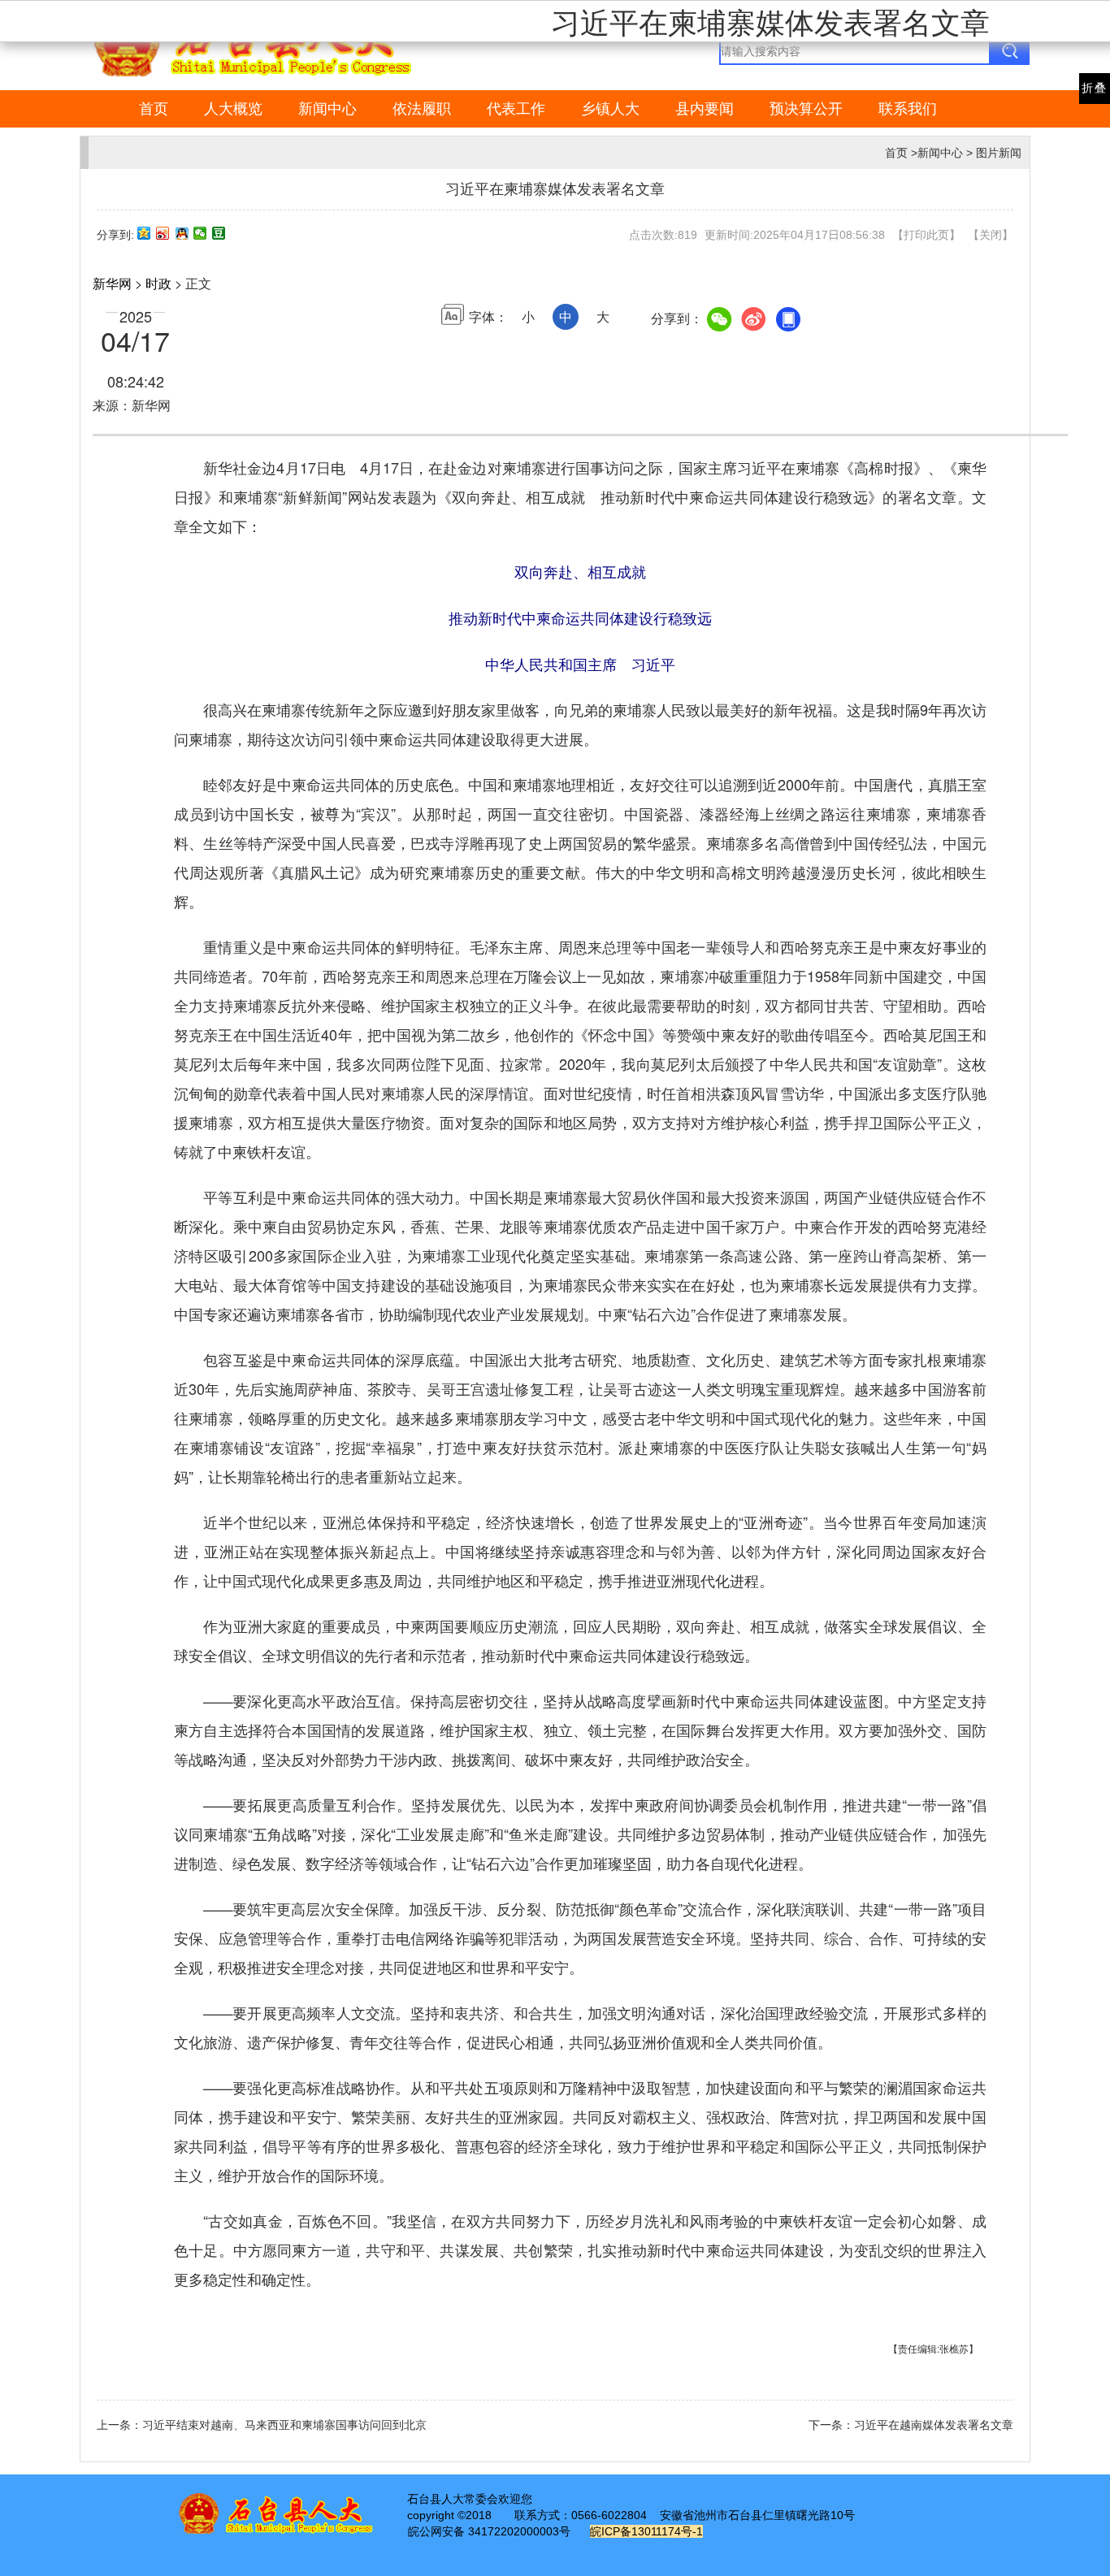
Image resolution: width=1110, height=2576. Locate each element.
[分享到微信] (200, 233)
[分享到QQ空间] (144, 233)
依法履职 (422, 109)
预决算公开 (806, 109)
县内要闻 (705, 109)
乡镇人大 (610, 109)
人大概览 (233, 109)
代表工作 (516, 109)
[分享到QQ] (182, 233)
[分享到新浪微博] (163, 233)
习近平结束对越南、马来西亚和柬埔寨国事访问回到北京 (284, 2425)
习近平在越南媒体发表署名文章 (934, 2425)
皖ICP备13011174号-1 (646, 2531)
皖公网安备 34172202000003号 (489, 2531)
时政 (158, 283)
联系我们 (908, 109)
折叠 (1095, 88)
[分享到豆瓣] (219, 233)
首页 (154, 109)
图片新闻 (999, 153)
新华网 (112, 283)
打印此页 (926, 235)
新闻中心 (327, 109)
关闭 (991, 235)
